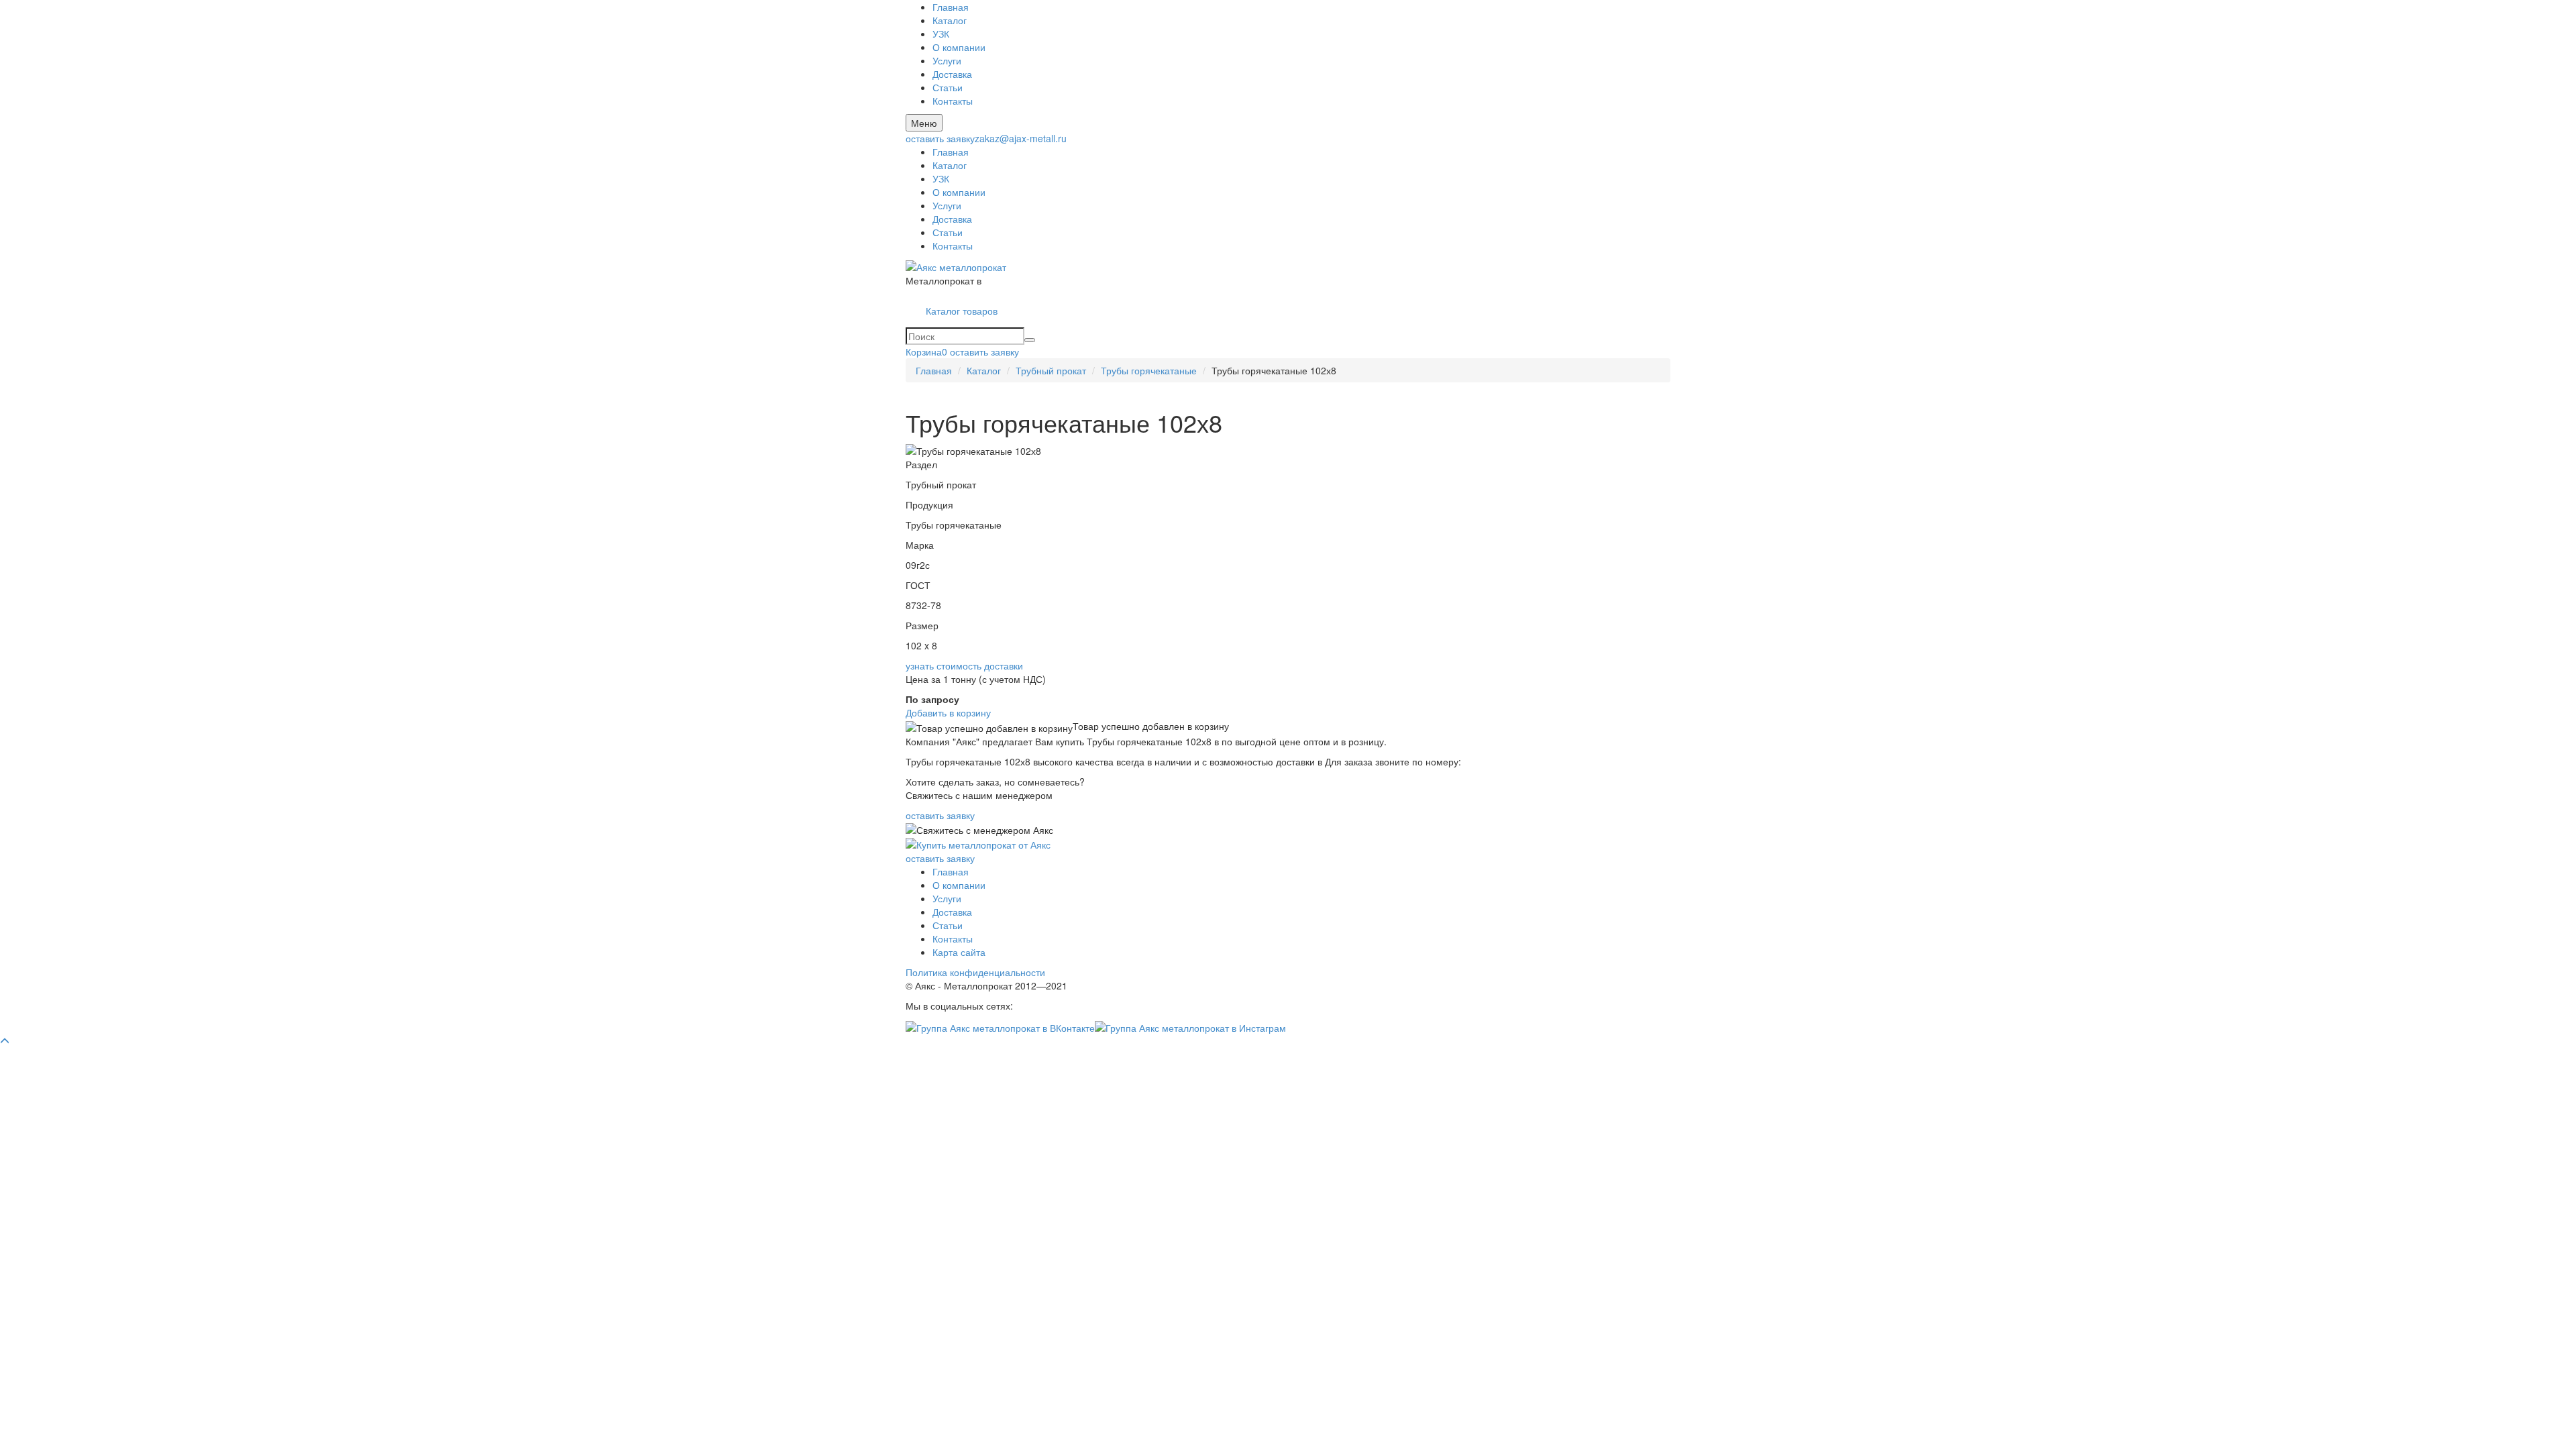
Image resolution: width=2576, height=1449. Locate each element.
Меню (924, 123)
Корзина (926, 352)
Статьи (948, 87)
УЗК (941, 34)
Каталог (950, 20)
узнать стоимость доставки (964, 665)
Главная (951, 7)
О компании (959, 47)
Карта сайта (959, 952)
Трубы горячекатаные (1149, 370)
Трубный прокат (1051, 370)
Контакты (953, 101)
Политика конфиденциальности (975, 972)
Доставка (952, 74)
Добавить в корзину (948, 712)
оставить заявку (940, 138)
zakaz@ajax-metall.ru (1021, 138)
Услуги (947, 60)
